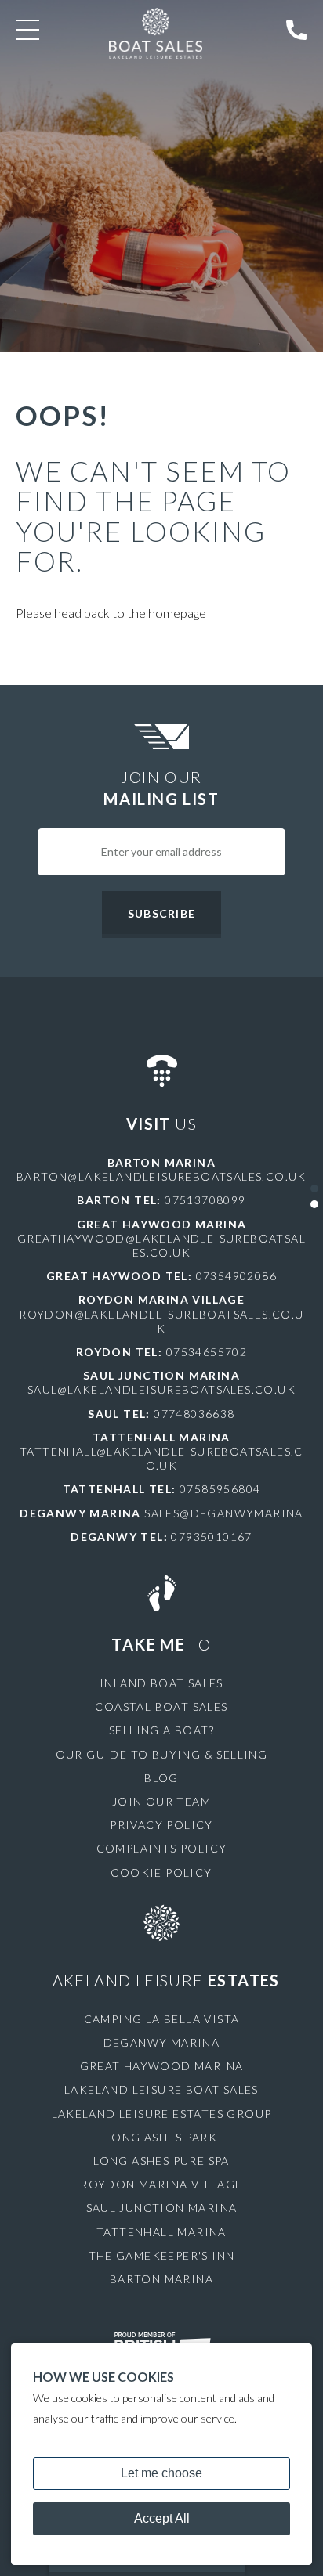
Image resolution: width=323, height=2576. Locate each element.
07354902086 (236, 1276)
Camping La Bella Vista (162, 2019)
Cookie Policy (161, 1872)
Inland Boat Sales (161, 1683)
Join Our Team (161, 1801)
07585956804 (220, 1489)
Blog (161, 1778)
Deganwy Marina (162, 2042)
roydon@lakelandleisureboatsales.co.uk (161, 1321)
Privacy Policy (161, 1825)
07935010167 (211, 1537)
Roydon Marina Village (161, 2184)
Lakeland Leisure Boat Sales (161, 2089)
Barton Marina (161, 2279)
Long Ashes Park (161, 2137)
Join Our (161, 788)
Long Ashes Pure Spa (161, 2161)
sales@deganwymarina (224, 1513)
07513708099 (205, 1200)
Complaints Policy (162, 1848)
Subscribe (161, 913)
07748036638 (194, 1414)
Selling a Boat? (161, 1730)
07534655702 (207, 1352)
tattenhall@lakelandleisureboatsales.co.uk (161, 1458)
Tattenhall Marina (161, 2232)
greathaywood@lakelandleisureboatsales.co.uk (161, 1245)
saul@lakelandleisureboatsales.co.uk (161, 1389)
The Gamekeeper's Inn (162, 2255)
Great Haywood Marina (162, 2066)
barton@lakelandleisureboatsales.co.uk (161, 1176)
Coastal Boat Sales (161, 1707)
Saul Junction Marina (162, 2208)
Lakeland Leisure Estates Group (162, 2114)
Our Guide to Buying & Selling (162, 1754)
